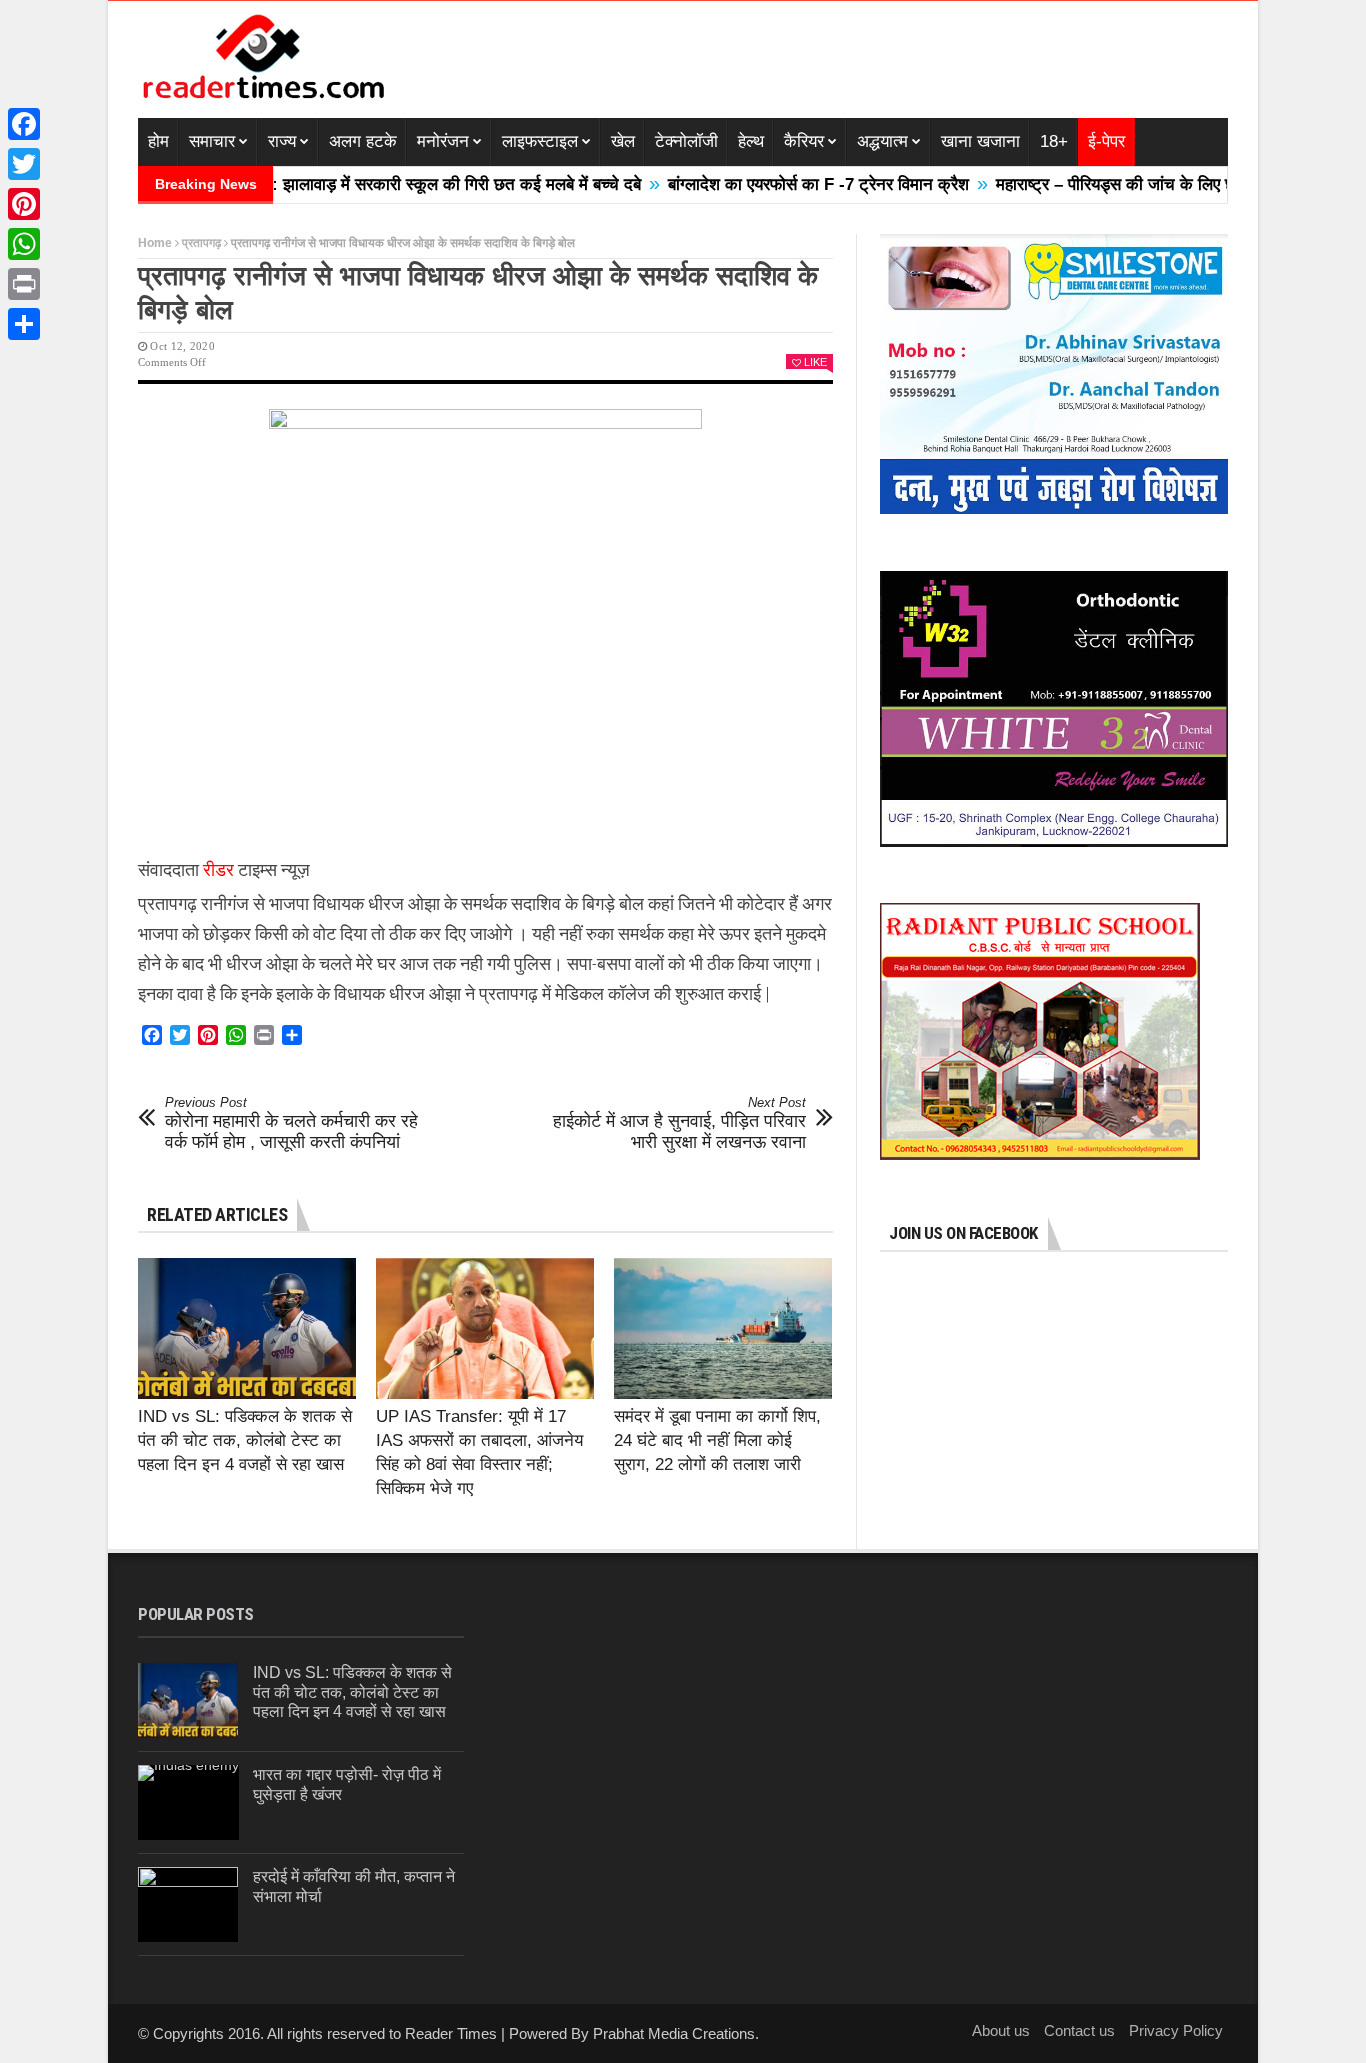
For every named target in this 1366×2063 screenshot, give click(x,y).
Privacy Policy (1176, 2030)
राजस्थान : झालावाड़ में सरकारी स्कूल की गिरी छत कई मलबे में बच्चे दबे (367, 184)
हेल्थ (751, 141)
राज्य (282, 141)
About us (1001, 2030)
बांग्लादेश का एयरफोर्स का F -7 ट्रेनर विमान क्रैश (759, 184)
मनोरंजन (443, 141)
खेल (623, 141)
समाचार (212, 141)
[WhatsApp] (24, 244)
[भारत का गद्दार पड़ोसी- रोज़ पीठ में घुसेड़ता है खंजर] (188, 1802)
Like (815, 362)
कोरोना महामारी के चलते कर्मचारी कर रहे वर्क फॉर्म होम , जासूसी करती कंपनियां (291, 1123)
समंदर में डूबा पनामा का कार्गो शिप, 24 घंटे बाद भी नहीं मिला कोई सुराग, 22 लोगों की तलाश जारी (717, 1440)
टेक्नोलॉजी (686, 141)
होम (158, 141)
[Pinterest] (24, 204)
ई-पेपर (1106, 141)
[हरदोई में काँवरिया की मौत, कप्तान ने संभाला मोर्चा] (188, 1904)
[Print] (24, 284)
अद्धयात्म (882, 141)
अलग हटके (363, 141)
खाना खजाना (980, 141)
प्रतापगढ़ (201, 243)
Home (155, 243)
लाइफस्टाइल (540, 141)
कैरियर (804, 141)
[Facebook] (24, 124)
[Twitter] (24, 164)
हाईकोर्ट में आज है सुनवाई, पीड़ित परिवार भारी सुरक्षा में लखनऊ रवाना (679, 1123)
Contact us (1079, 2030)
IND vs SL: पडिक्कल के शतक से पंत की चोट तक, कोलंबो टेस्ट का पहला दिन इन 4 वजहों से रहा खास (245, 1440)
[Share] (24, 324)
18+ (1054, 141)
